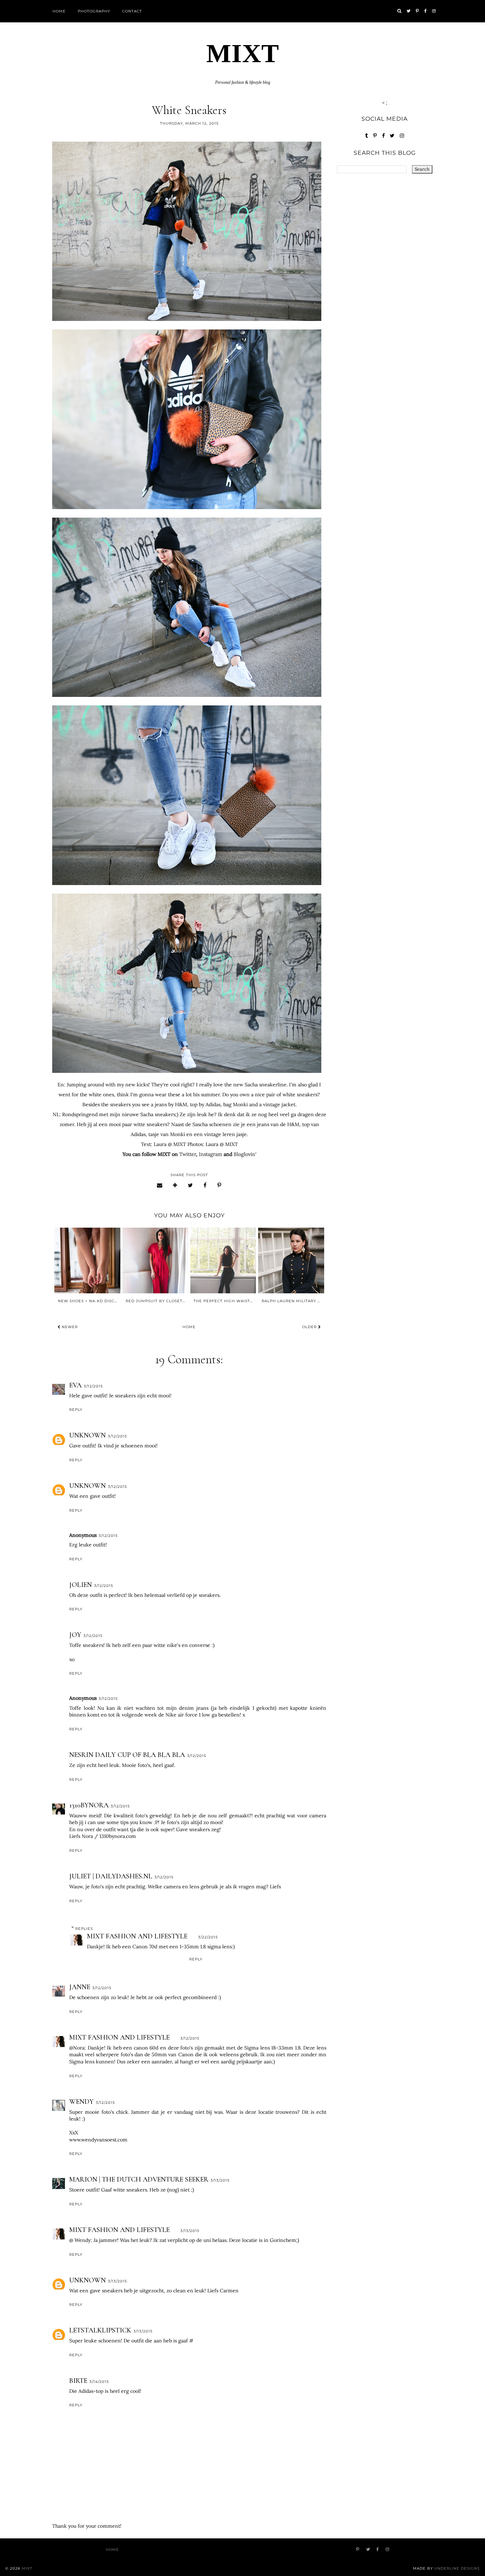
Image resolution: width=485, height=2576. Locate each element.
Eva (75, 1385)
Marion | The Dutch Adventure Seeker (139, 2179)
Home (59, 11)
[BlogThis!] (175, 1185)
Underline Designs (457, 2568)
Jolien (81, 1585)
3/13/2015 (220, 2180)
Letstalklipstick (100, 2330)
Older (310, 1327)
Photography (94, 11)
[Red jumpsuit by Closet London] (155, 1260)
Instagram (211, 1154)
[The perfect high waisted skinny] (223, 1260)
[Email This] (160, 1185)
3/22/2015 (208, 1937)
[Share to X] (190, 1185)
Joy (75, 1635)
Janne (80, 1987)
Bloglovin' (245, 1154)
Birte (78, 2381)
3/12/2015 (93, 1386)
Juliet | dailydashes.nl (111, 1876)
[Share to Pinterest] (219, 1185)
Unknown (88, 1435)
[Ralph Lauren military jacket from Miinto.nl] (291, 1260)
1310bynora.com (118, 1836)
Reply (76, 1410)
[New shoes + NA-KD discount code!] (87, 1260)
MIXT (243, 53)
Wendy (81, 2102)
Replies (84, 1929)
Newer (69, 1327)
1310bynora (89, 1805)
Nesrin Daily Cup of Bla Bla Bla (127, 1755)
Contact (132, 11)
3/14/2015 (99, 2382)
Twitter (188, 1154)
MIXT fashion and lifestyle (137, 1936)
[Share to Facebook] (205, 1185)
